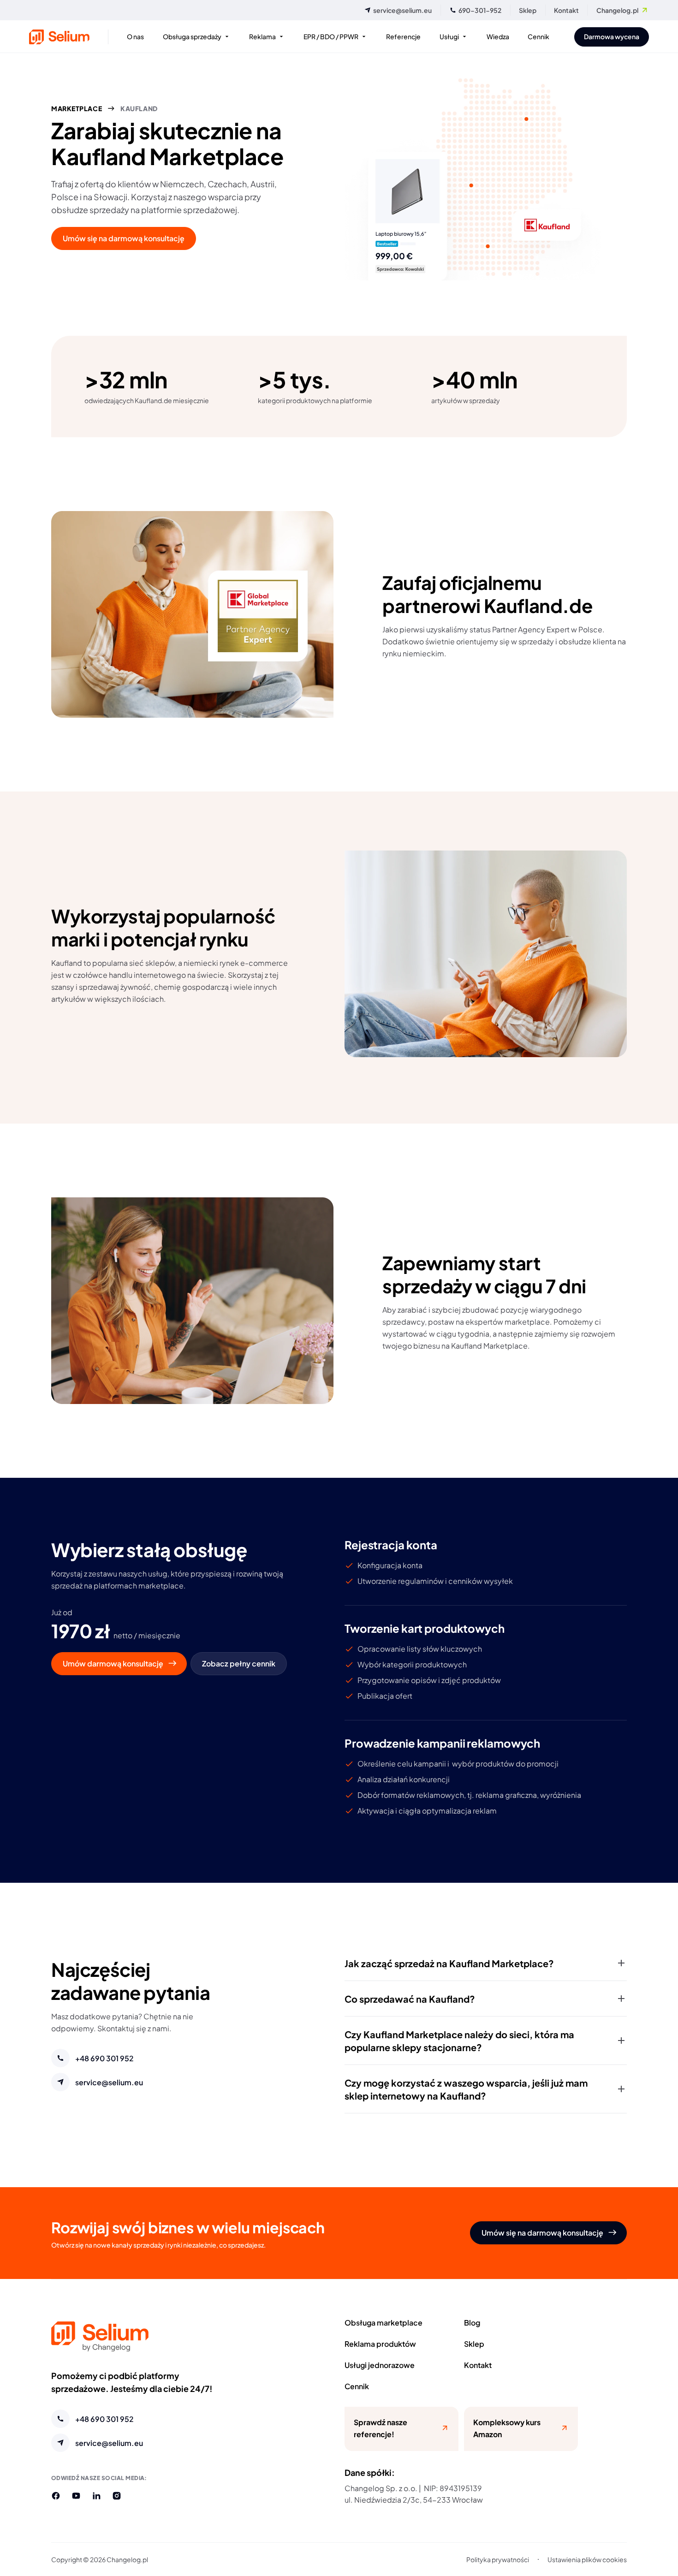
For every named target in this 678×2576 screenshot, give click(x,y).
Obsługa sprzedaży (192, 36)
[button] (486, 1963)
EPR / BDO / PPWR (331, 36)
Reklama (262, 36)
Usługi (449, 36)
